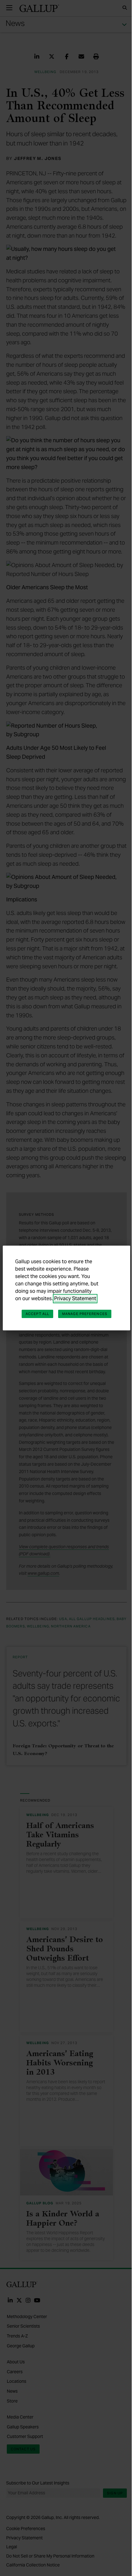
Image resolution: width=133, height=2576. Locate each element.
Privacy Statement (75, 1298)
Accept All (37, 1314)
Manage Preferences (85, 1314)
